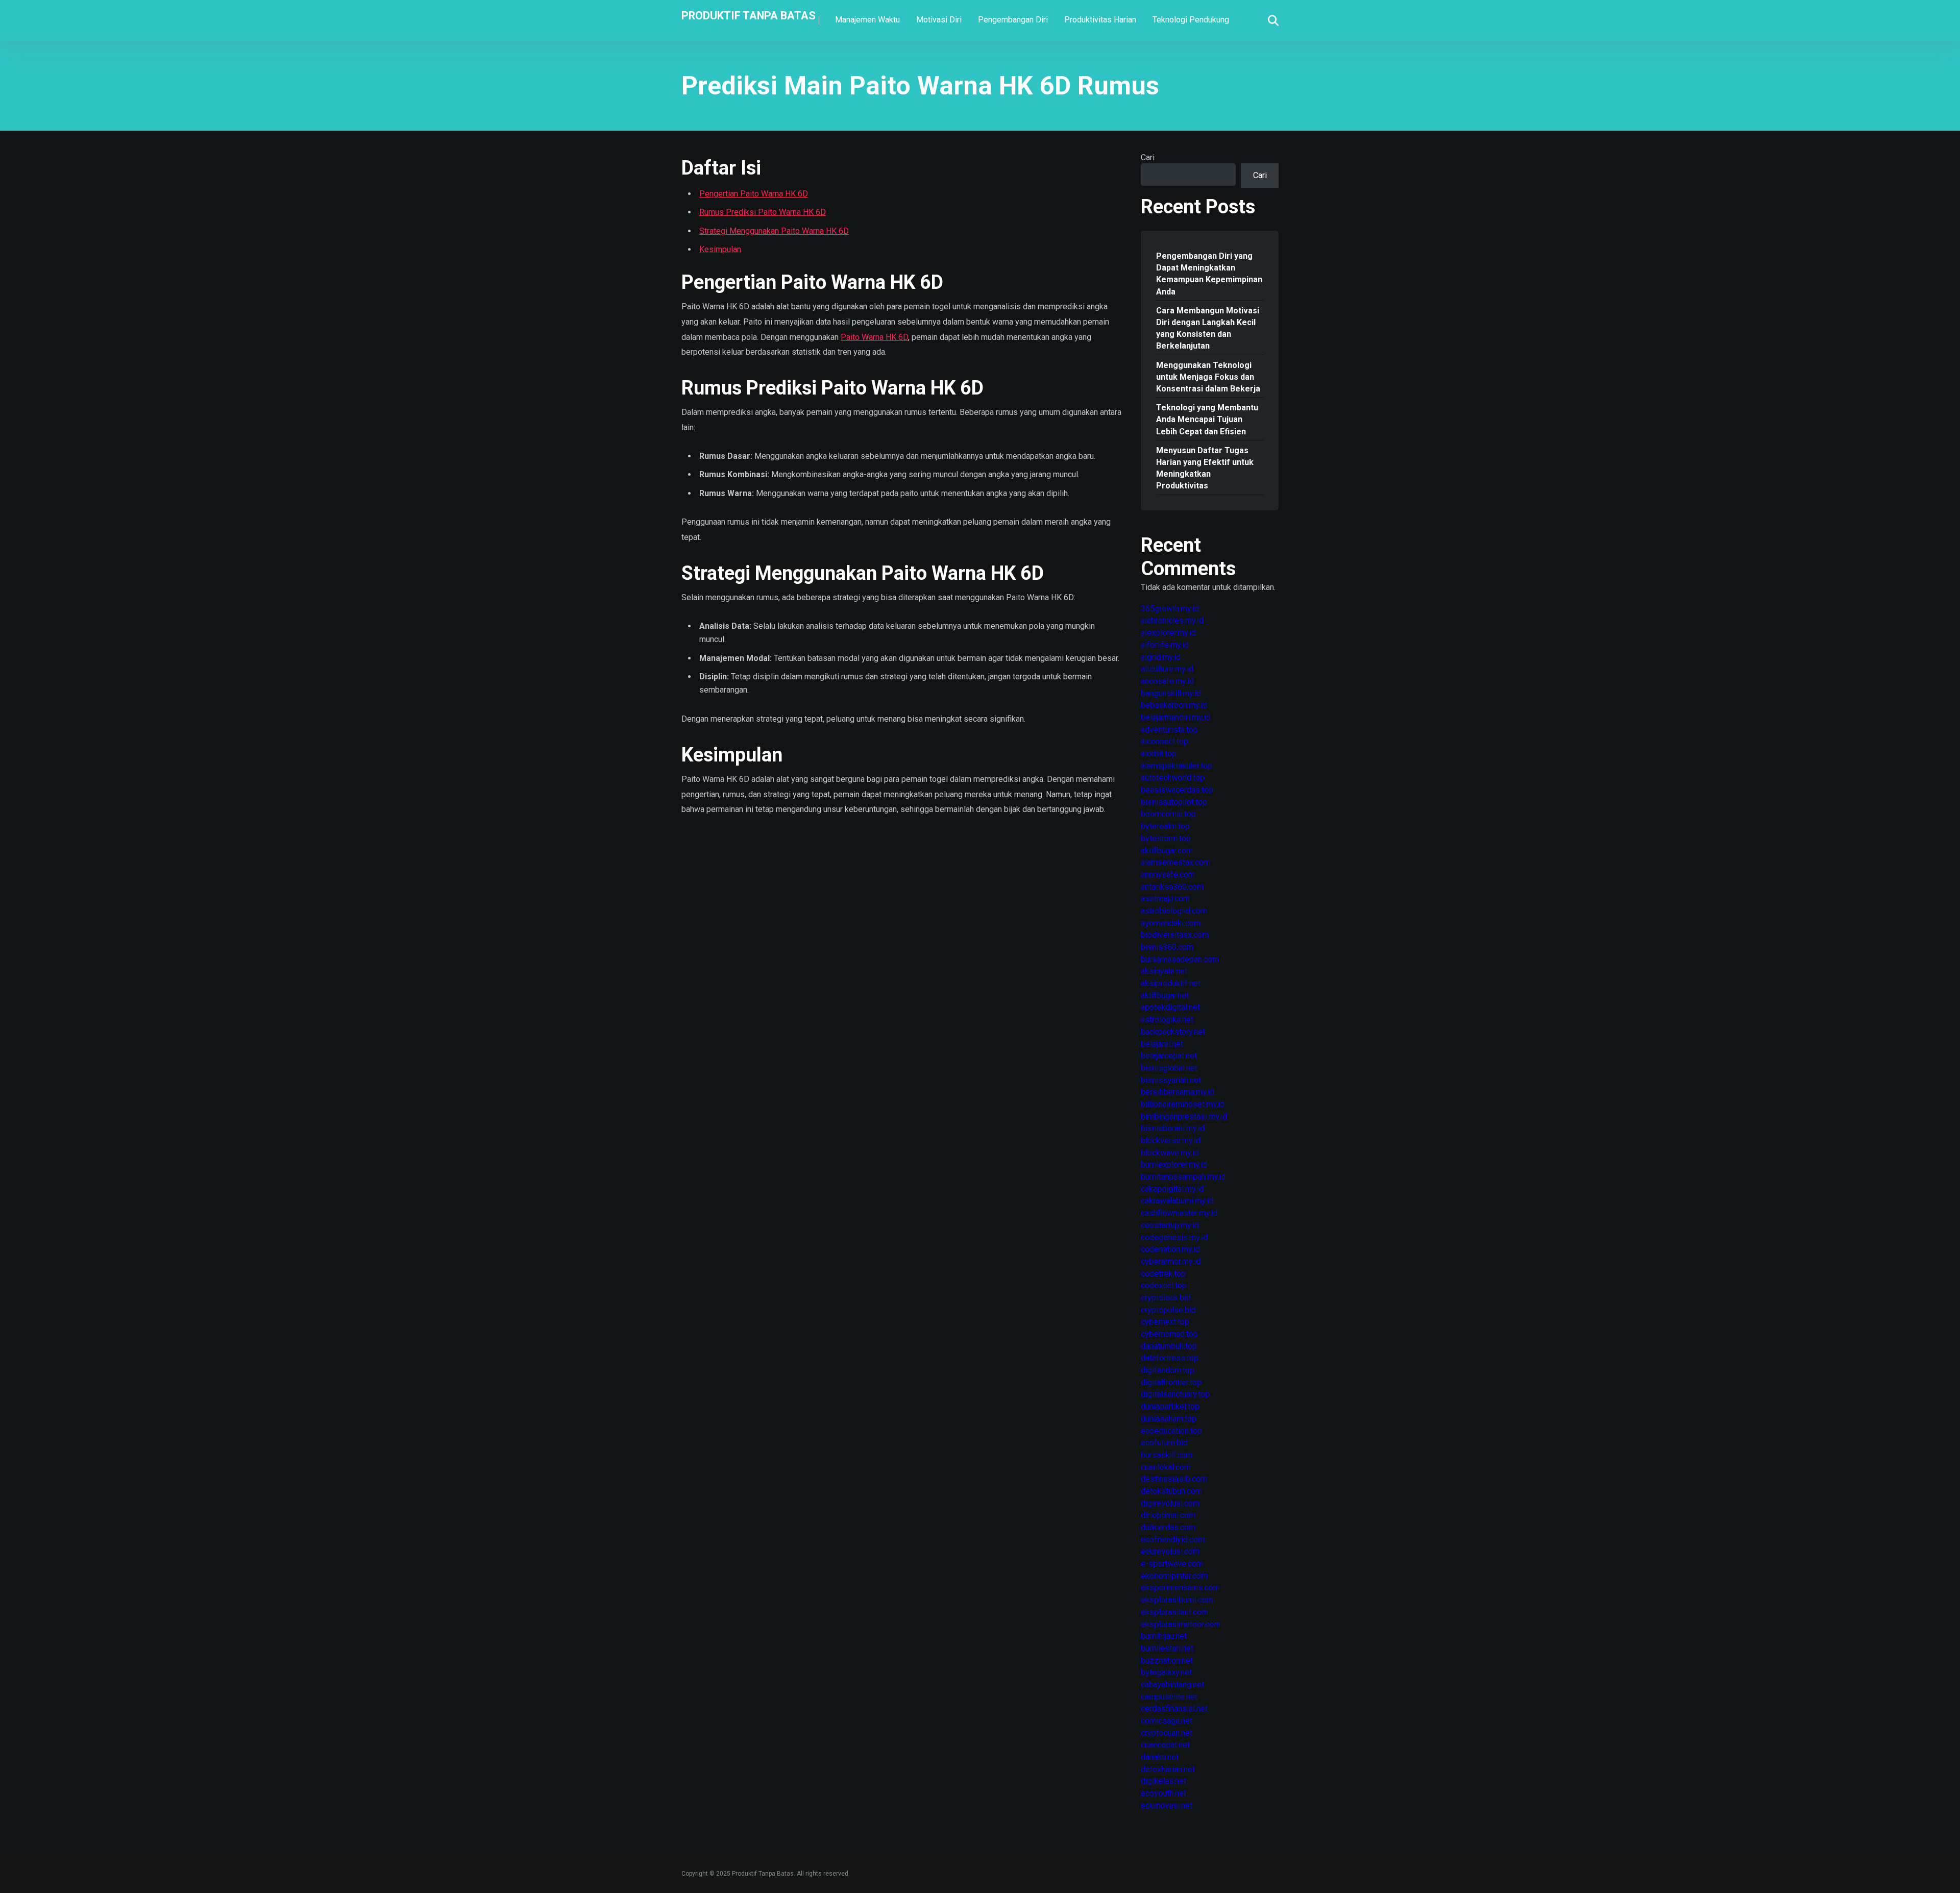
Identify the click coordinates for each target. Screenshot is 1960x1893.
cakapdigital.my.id (1172, 1189)
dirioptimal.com (1168, 1515)
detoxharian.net (1168, 1769)
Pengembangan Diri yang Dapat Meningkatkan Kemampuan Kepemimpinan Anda (1209, 274)
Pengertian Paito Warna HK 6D (754, 194)
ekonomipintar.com (1174, 1576)
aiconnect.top (1165, 741)
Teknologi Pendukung (1191, 20)
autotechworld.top (1173, 778)
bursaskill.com (1167, 1455)
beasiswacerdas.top (1177, 790)
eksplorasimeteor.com (1181, 1624)
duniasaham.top (1169, 1419)
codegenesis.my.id (1174, 1237)
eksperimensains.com (1180, 1588)
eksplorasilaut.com (1174, 1612)
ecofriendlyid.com (1173, 1540)
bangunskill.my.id (1171, 693)
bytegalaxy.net (1166, 1672)
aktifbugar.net (1165, 995)
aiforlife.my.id (1165, 645)
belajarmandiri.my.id (1175, 717)
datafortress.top (1170, 1358)
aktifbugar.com (1167, 851)
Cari (1148, 157)
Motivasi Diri (939, 20)
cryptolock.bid (1166, 1298)
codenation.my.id (1170, 1249)
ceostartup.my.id (1170, 1225)
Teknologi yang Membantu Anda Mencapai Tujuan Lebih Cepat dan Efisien (1207, 419)
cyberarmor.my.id (1171, 1261)
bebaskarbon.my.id (1174, 705)
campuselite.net (1169, 1697)
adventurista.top (1169, 730)
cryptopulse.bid (1168, 1310)
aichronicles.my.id (1172, 620)
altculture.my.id (1167, 669)
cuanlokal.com (1166, 1467)
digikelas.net (1163, 1781)
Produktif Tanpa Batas (749, 15)
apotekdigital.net (1170, 1007)
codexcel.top (1164, 1285)
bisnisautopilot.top (1174, 802)
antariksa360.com (1172, 887)
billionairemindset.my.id (1183, 1104)
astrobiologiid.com (1174, 911)
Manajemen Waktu (867, 20)
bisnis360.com (1167, 947)
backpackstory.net (1173, 1032)
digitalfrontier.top (1171, 1382)
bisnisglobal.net (1169, 1068)
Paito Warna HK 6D (874, 337)
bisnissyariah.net (1171, 1080)
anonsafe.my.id (1167, 681)
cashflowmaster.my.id (1179, 1213)
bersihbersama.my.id (1178, 1092)
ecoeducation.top (1171, 1431)
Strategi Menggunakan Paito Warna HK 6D (774, 231)
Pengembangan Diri (1013, 20)
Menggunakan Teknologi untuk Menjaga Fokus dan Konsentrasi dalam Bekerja (1208, 377)
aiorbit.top (1159, 754)
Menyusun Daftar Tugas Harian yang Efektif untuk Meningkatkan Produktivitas (1205, 468)
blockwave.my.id (1170, 1153)
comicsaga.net (1167, 1721)
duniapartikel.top (1170, 1406)
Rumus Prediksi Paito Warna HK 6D (763, 212)
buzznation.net (1167, 1661)
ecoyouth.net (1163, 1793)
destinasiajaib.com (1174, 1479)
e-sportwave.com (1172, 1564)
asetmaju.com (1165, 899)
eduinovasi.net (1167, 1805)
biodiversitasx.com (1175, 935)
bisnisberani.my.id (1173, 1128)
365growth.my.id (1170, 609)
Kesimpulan (720, 249)
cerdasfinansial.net (1174, 1708)
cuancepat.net (1165, 1745)
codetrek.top (1163, 1274)
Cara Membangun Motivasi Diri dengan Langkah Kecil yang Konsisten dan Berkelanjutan (1208, 328)
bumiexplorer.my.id (1174, 1164)
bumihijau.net (1164, 1636)
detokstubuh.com (1171, 1491)
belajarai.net (1162, 1044)
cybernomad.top (1169, 1334)
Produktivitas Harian (1100, 20)
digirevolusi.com (1170, 1503)
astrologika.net (1167, 1019)
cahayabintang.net (1172, 1685)
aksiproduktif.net (1171, 983)
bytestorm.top (1166, 838)
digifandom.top (1168, 1370)
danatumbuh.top (1169, 1346)
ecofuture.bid (1164, 1443)
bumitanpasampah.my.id (1183, 1177)
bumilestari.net (1167, 1648)
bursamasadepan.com (1180, 959)
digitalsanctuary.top (1175, 1394)
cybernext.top (1165, 1322)
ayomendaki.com (1171, 923)
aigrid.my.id (1161, 657)
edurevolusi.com (1170, 1551)
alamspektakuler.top (1177, 766)
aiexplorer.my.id (1168, 633)
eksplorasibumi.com (1177, 1600)
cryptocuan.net (1167, 1733)
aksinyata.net (1164, 971)
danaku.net (1160, 1757)
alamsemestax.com (1175, 862)
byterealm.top (1165, 826)
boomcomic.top (1168, 814)
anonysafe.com (1168, 875)
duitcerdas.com (1168, 1527)
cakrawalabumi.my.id (1177, 1201)
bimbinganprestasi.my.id (1184, 1116)
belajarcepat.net (1169, 1056)
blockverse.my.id (1171, 1140)
